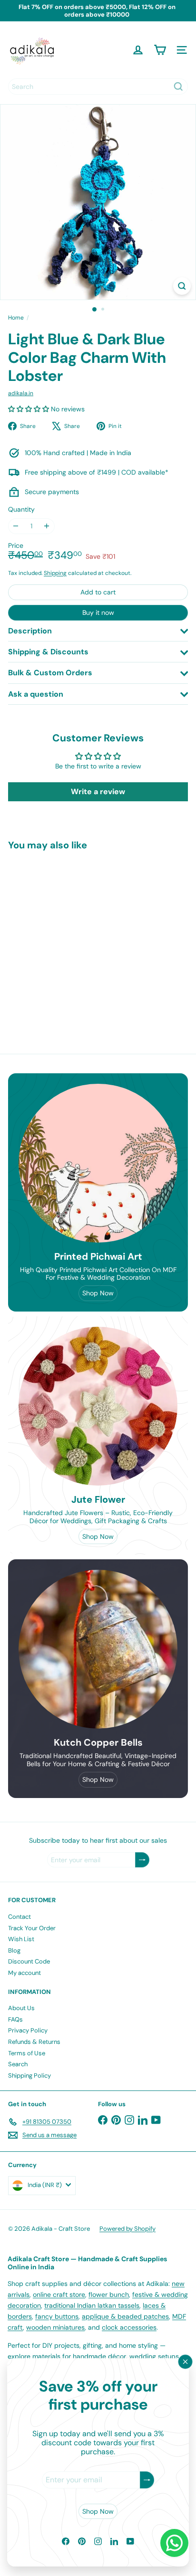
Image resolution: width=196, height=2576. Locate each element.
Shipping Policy (29, 2075)
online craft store (59, 2294)
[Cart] (160, 50)
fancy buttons (57, 2316)
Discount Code (29, 1961)
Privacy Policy (28, 2030)
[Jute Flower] (98, 1406)
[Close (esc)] (186, 2362)
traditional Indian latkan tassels (92, 2305)
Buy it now (98, 612)
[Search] (178, 87)
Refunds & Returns (34, 2042)
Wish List (21, 1939)
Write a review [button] (98, 792)
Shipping (55, 573)
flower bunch (109, 2294)
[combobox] (98, 87)
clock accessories (129, 2327)
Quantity (21, 510)
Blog (14, 1950)
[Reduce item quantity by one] (16, 526)
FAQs (15, 2019)
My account (24, 1973)
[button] (29, 409)
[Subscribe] (147, 2480)
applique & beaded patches (125, 2316)
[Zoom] (182, 286)
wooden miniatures (55, 2327)
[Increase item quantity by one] (47, 526)
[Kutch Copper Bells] (98, 1649)
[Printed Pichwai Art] (98, 1163)
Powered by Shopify (127, 2229)
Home (16, 318)
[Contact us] (174, 2543)
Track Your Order (32, 1928)
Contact (20, 1917)
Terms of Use (27, 2053)
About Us (21, 2008)
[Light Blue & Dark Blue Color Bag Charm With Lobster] (68, 937)
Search (18, 2064)
